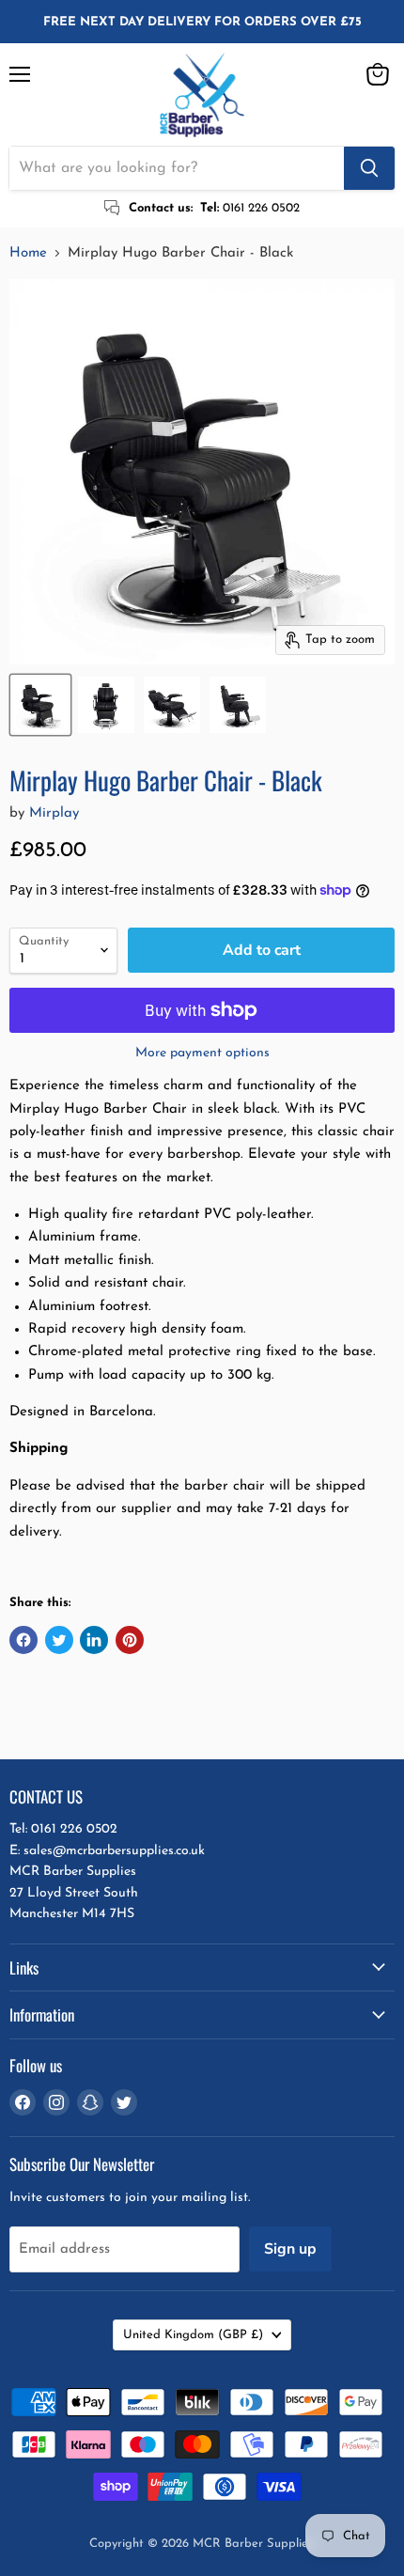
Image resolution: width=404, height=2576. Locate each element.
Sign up (290, 2249)
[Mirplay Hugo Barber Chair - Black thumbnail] (40, 705)
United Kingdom (193, 2335)
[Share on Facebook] (23, 1640)
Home (28, 253)
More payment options (202, 1053)
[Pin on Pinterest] (130, 1640)
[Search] (369, 168)
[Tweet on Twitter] (59, 1640)
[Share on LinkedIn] (94, 1640)
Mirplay (54, 813)
